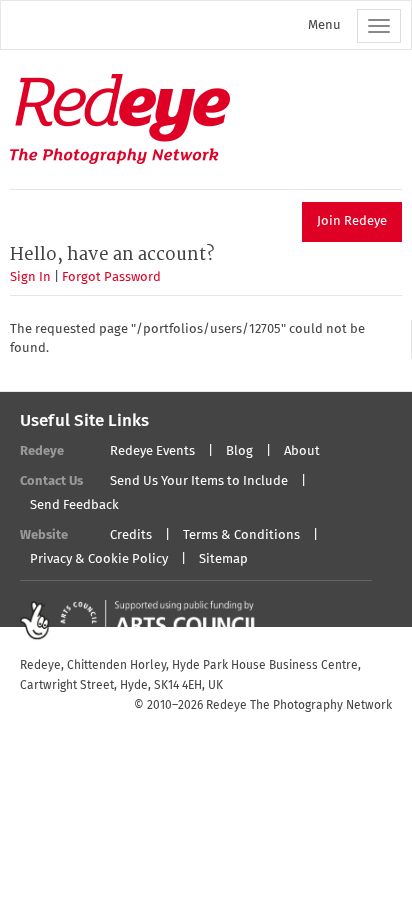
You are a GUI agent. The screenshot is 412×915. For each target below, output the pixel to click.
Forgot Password (111, 277)
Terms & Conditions (241, 535)
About (302, 451)
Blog (239, 451)
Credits (131, 535)
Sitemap (223, 559)
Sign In (30, 277)
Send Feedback (74, 505)
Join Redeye (352, 221)
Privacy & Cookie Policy (99, 559)
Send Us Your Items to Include (199, 481)
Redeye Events (152, 451)
